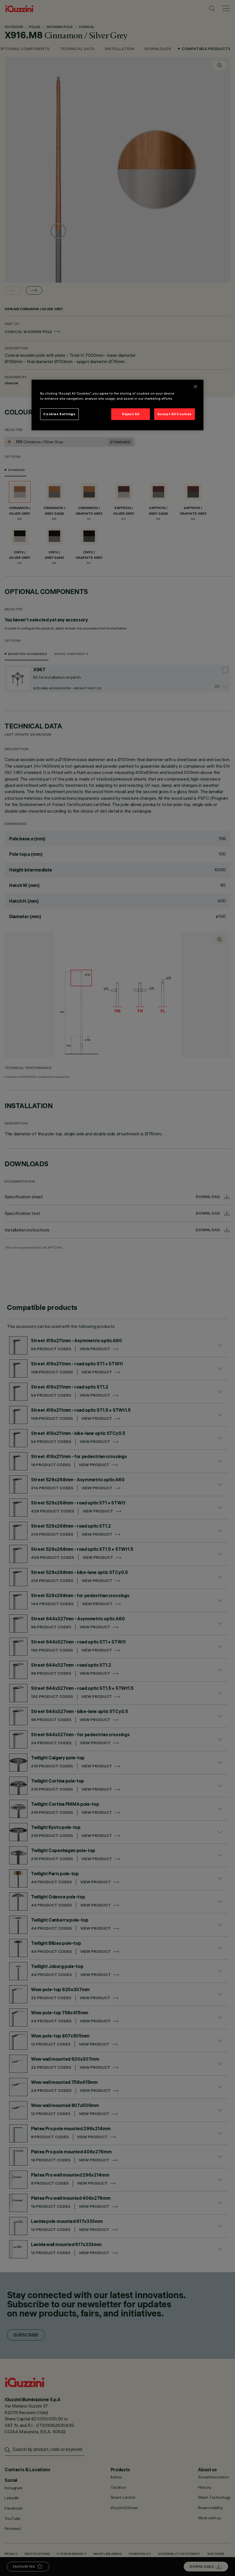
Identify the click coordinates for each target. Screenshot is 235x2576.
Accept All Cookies (175, 414)
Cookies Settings (59, 414)
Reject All (131, 414)
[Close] (195, 387)
